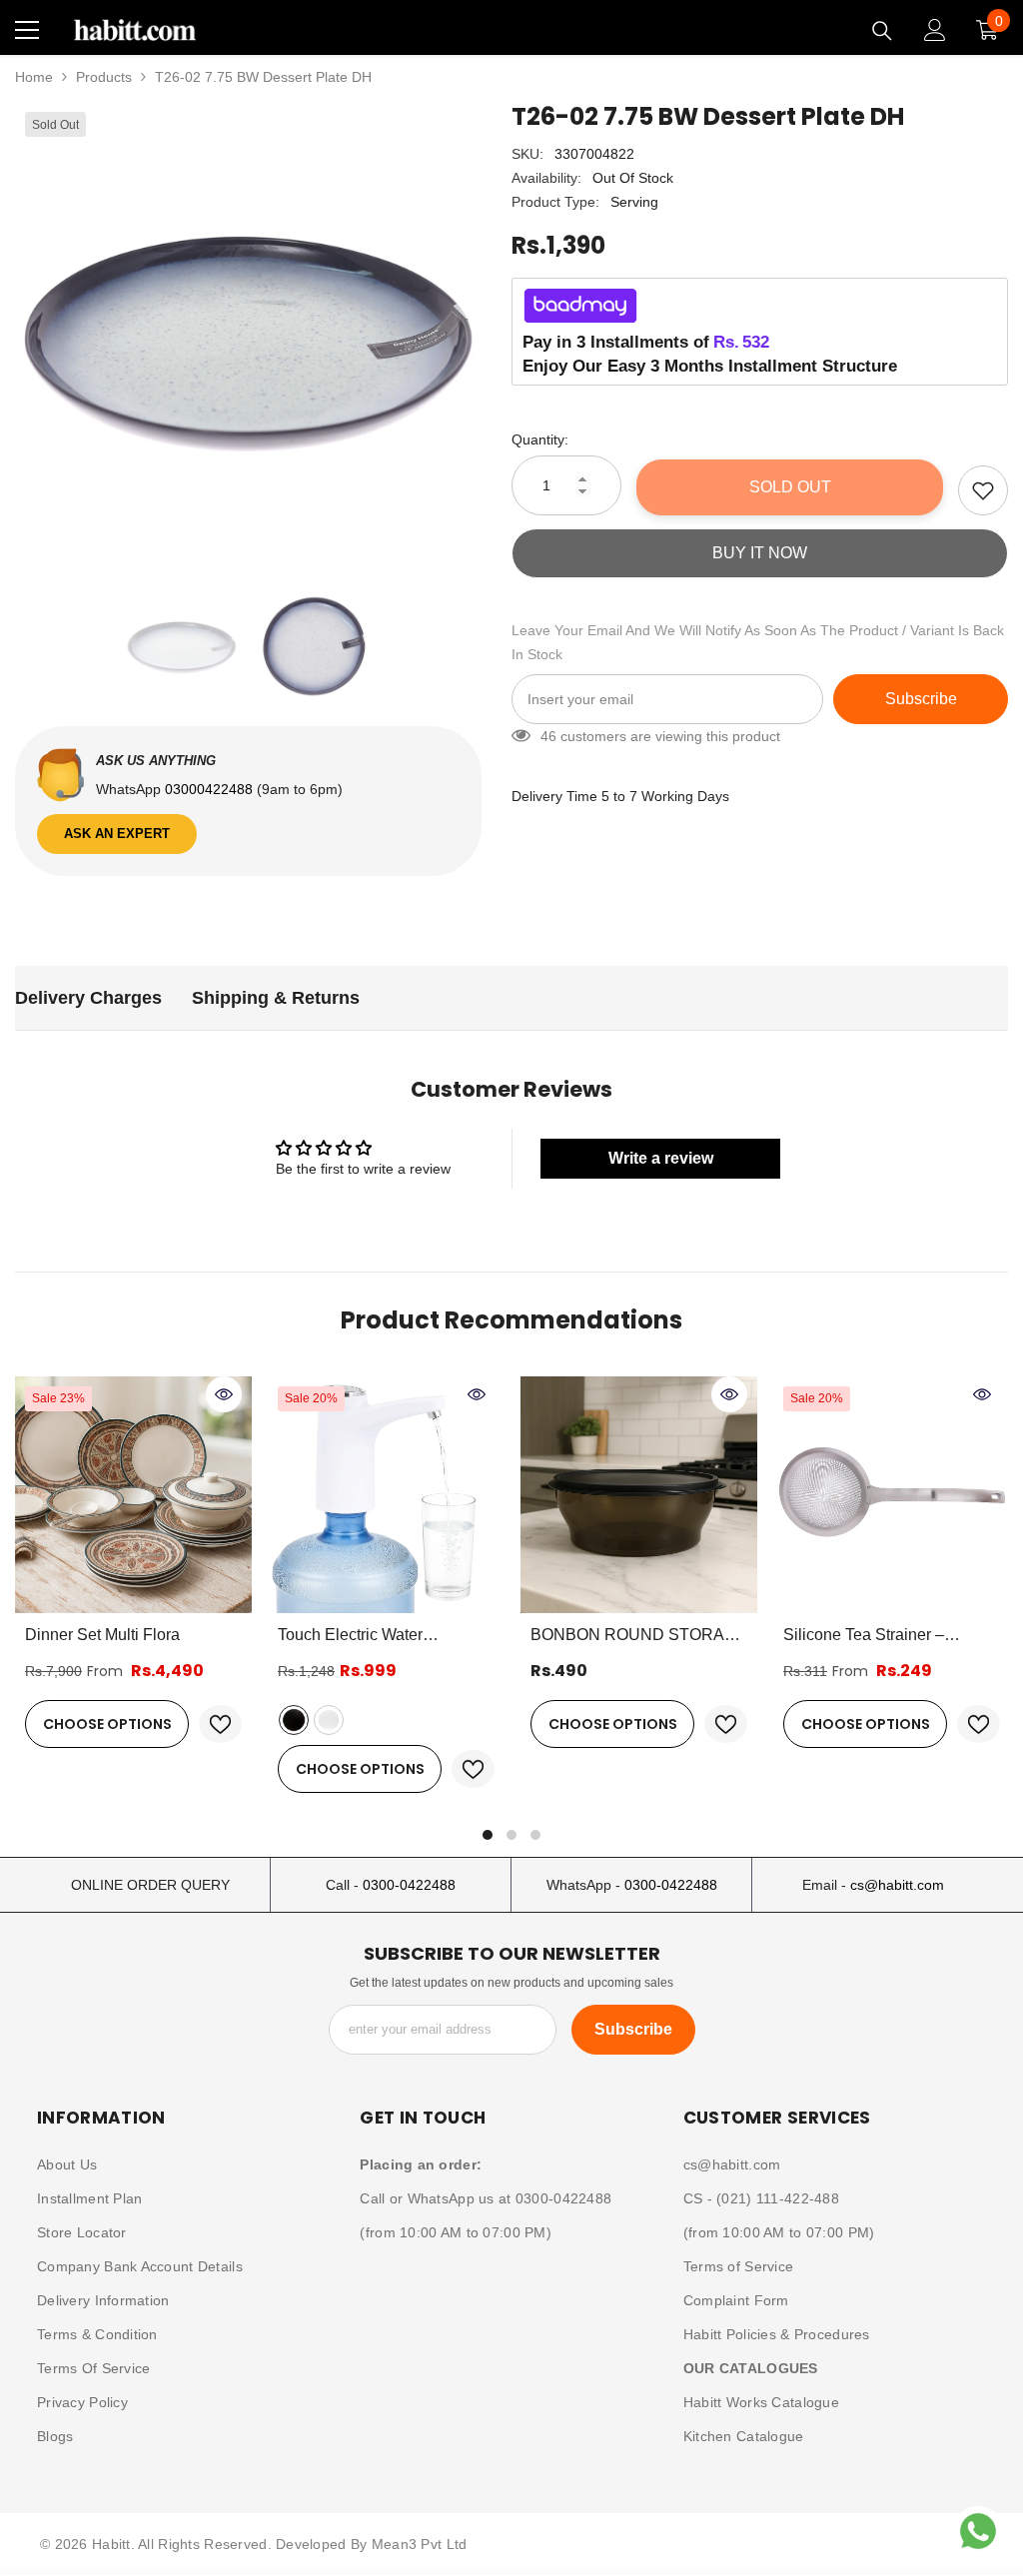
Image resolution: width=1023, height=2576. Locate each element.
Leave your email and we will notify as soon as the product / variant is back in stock (758, 642)
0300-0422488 (409, 1885)
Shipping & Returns (276, 998)
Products (104, 77)
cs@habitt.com (897, 1885)
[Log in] (935, 30)
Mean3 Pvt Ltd (420, 2544)
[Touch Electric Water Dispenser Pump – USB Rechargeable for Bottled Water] (386, 1495)
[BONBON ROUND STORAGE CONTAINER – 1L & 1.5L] (639, 1495)
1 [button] (488, 1835)
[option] (248, 335)
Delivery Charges (88, 998)
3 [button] (535, 1835)
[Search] (882, 31)
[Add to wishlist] (983, 490)
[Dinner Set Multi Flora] (133, 1495)
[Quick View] (224, 1394)
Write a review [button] (661, 1158)
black (294, 1720)
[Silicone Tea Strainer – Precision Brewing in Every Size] (892, 1495)
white (329, 1720)
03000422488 (211, 789)
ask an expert (117, 834)
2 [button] (511, 1835)
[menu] (27, 30)
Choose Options (107, 1724)
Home (34, 77)
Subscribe (921, 699)
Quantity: (540, 439)
